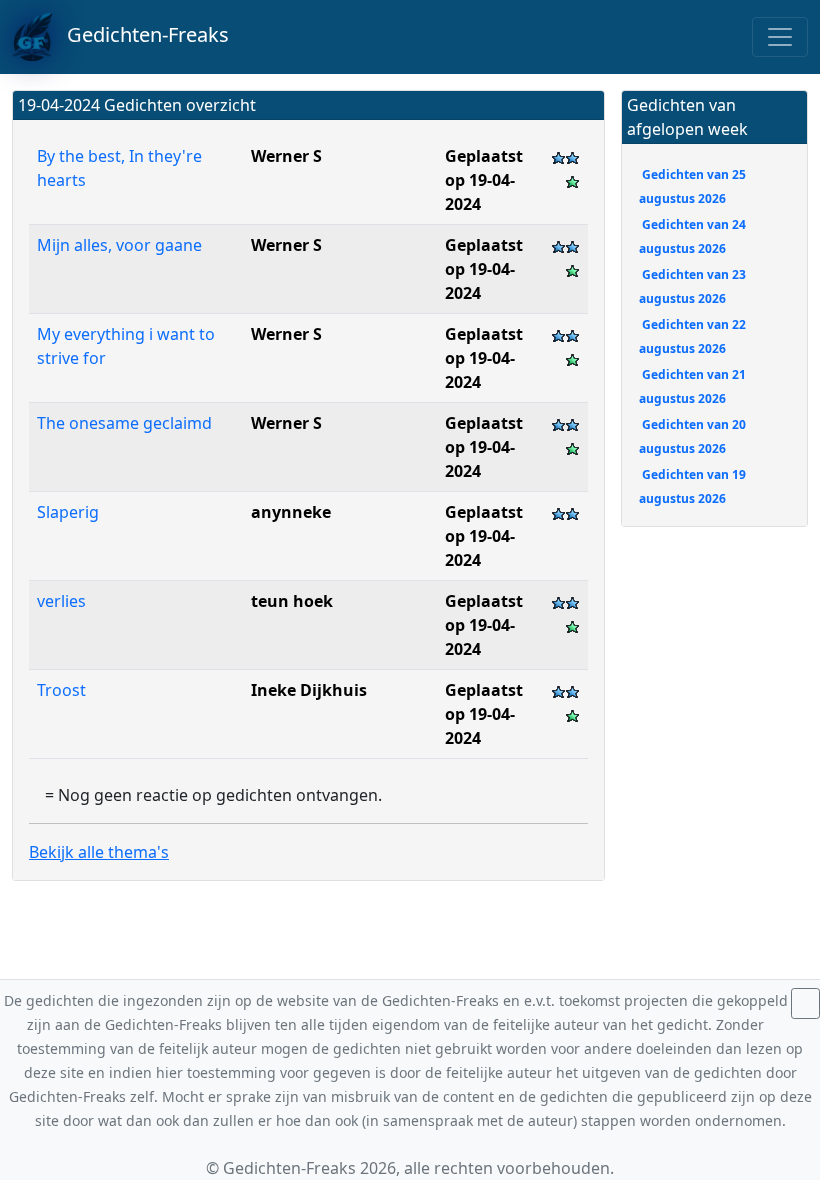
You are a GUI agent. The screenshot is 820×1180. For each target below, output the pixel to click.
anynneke (291, 512)
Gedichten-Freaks (140, 34)
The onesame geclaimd (126, 423)
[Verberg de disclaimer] (805, 1003)
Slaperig (68, 512)
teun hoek (292, 601)
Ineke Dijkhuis (309, 690)
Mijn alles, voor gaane (121, 245)
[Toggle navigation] (780, 37)
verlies (61, 601)
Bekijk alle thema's (99, 852)
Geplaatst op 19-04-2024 (484, 180)
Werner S (286, 156)
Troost (61, 690)
